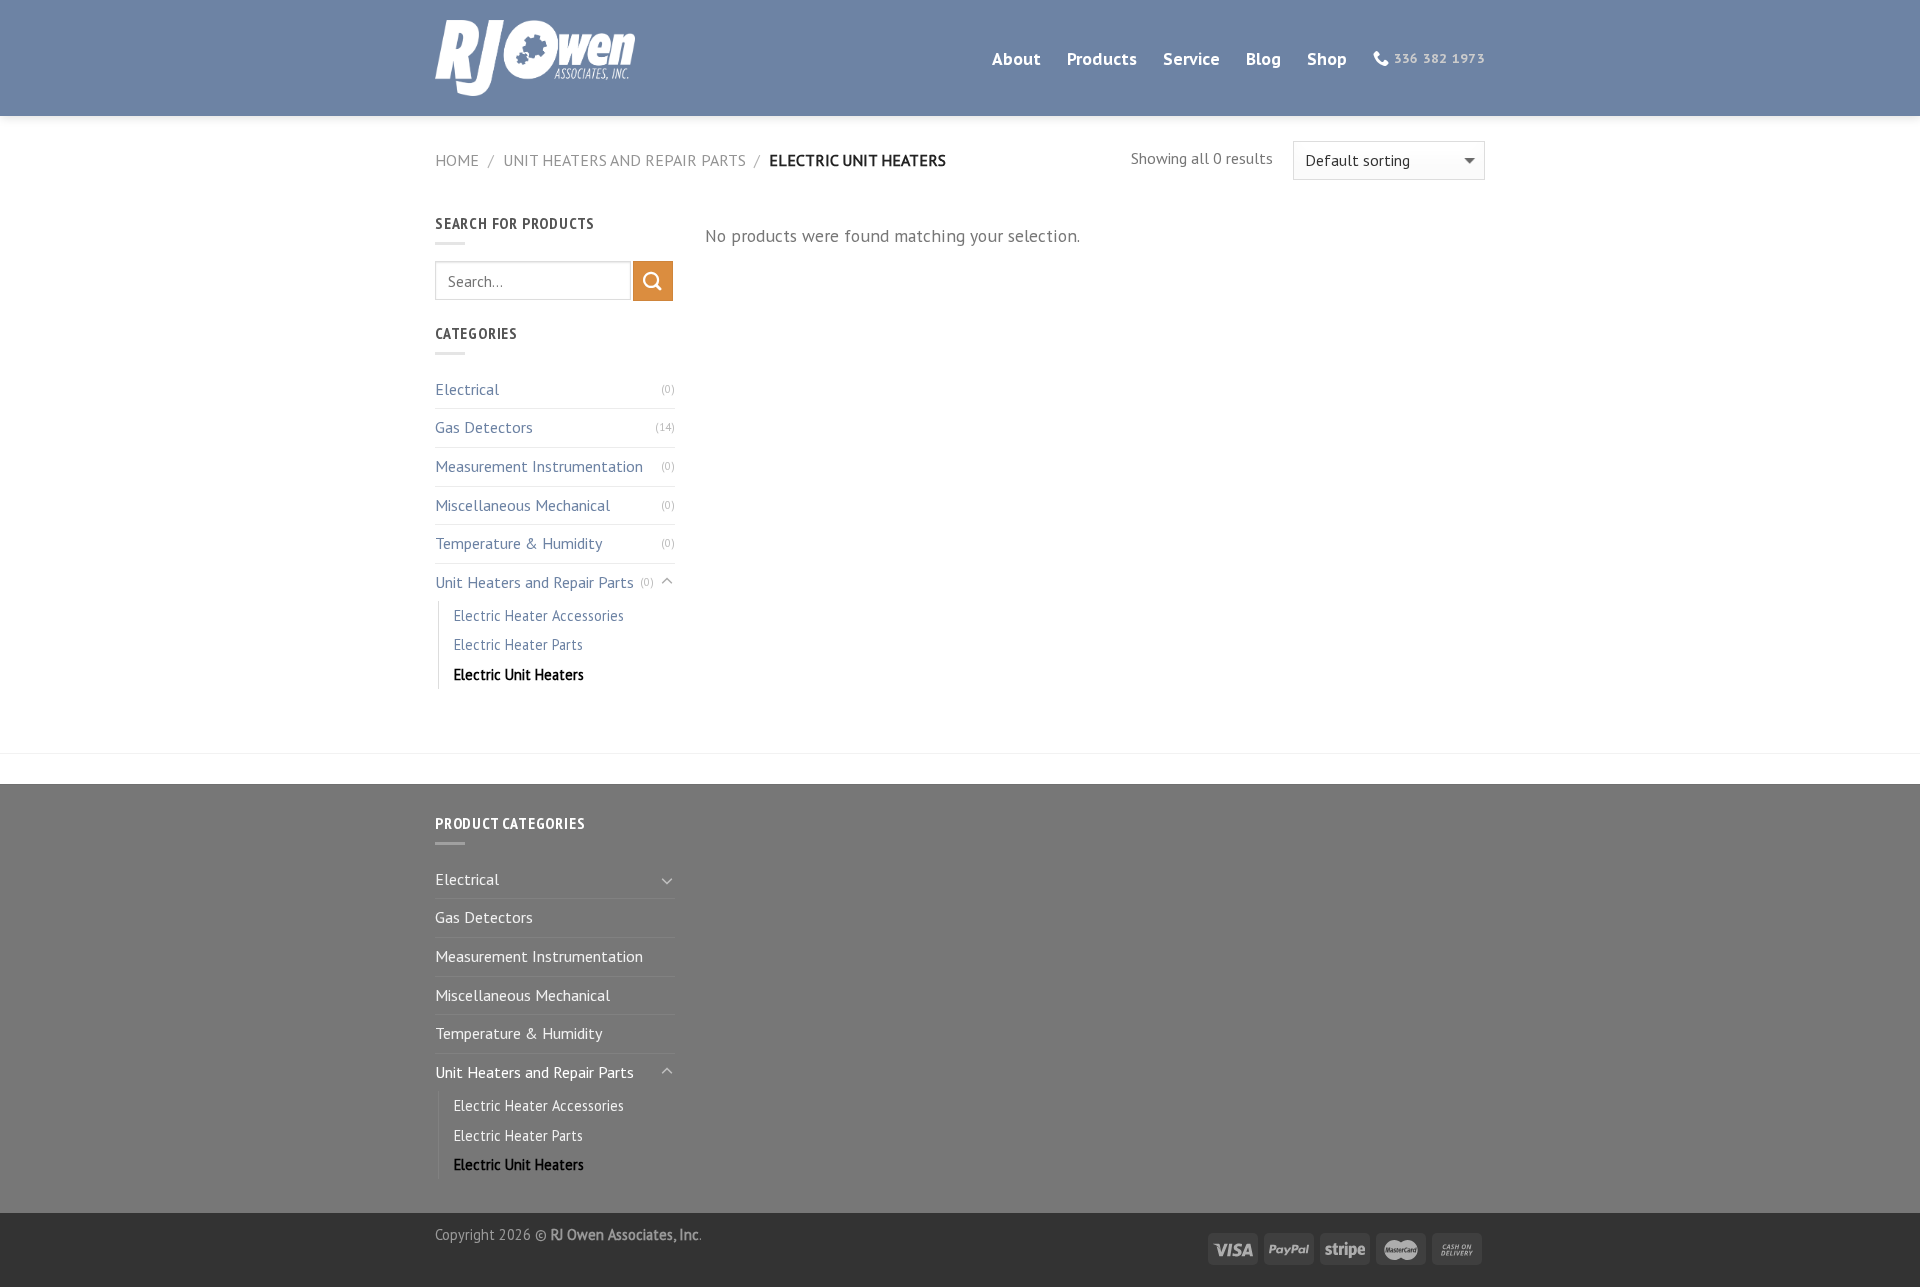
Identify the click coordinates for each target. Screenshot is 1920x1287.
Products (1102, 59)
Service (1191, 59)
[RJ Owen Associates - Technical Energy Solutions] (535, 58)
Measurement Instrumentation (539, 466)
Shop (1327, 59)
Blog (1263, 59)
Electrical (467, 389)
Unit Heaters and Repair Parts (624, 160)
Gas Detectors (484, 427)
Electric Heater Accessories (539, 615)
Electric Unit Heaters (519, 674)
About (1016, 59)
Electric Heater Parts (518, 644)
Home (457, 160)
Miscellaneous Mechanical (522, 505)
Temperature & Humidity (518, 543)
